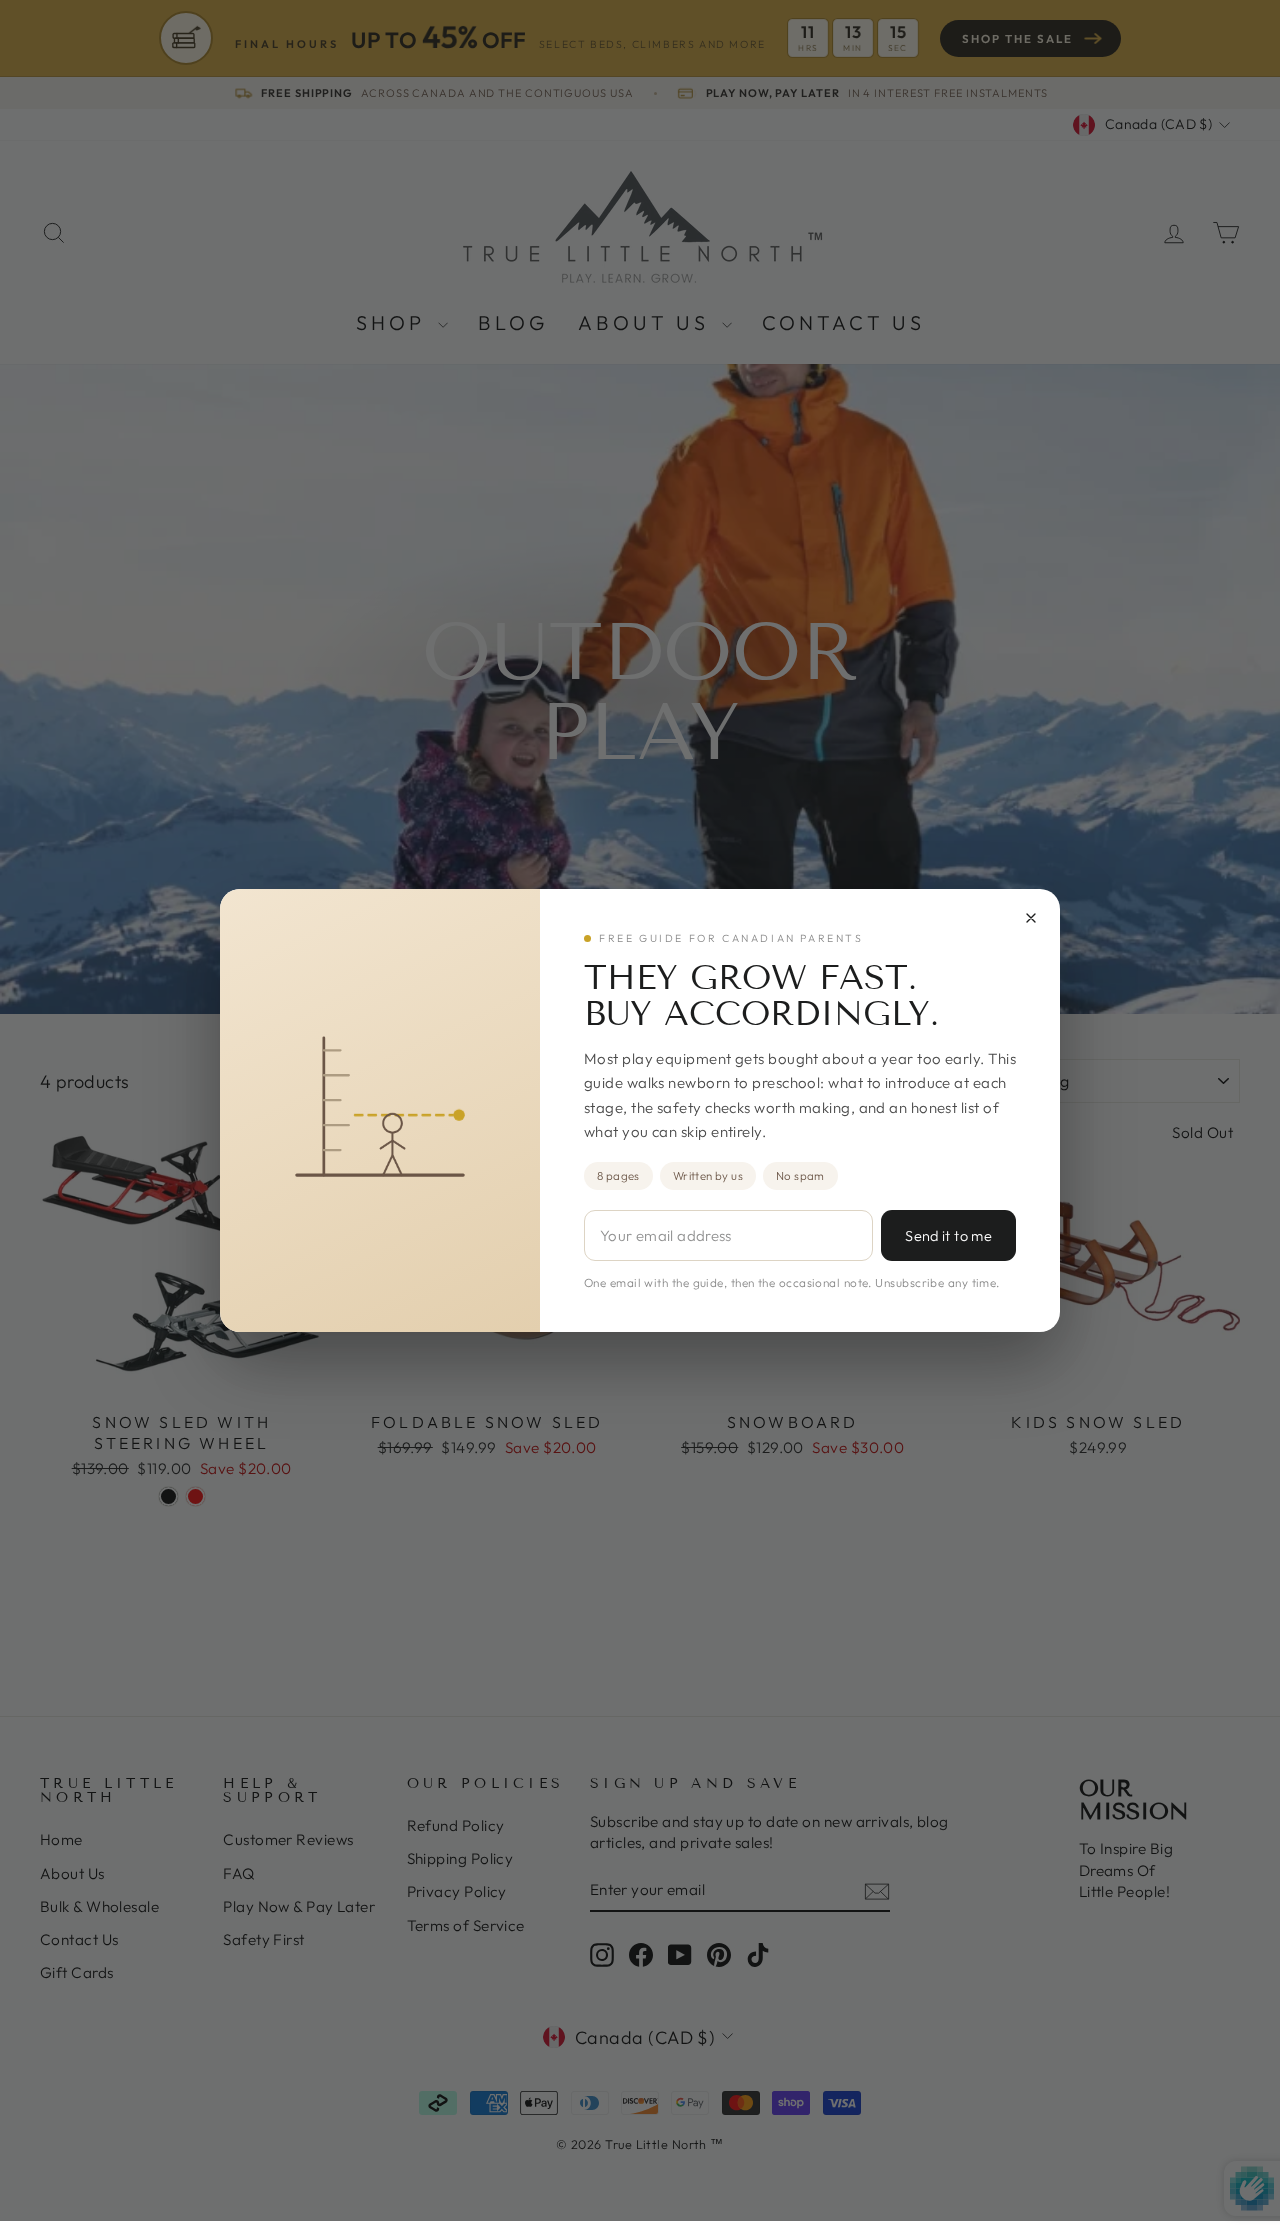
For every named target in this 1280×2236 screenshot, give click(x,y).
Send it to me (948, 1235)
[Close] (1031, 918)
